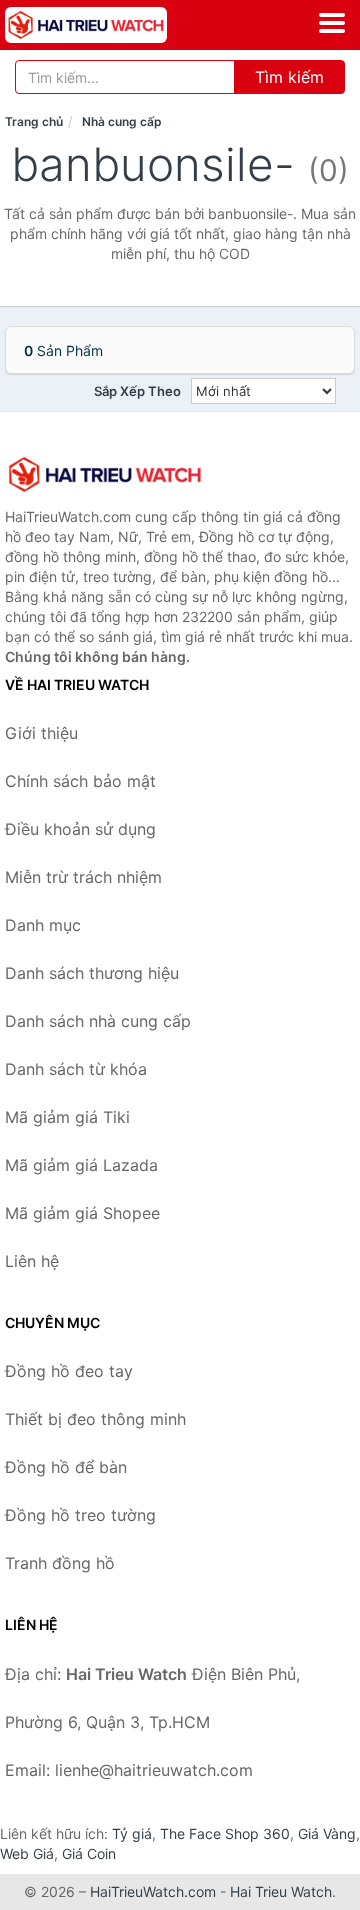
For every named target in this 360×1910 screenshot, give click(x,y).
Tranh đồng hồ (60, 1563)
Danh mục (43, 925)
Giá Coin (89, 1853)
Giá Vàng (327, 1833)
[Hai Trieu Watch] (105, 474)
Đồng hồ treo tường (80, 1515)
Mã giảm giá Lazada (81, 1165)
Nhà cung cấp (122, 121)
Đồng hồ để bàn (66, 1467)
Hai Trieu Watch (281, 1891)
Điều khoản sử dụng (80, 829)
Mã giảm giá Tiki (67, 1117)
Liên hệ (32, 1261)
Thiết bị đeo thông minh (95, 1419)
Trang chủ (34, 121)
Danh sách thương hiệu (92, 973)
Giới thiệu (41, 733)
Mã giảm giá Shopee (82, 1213)
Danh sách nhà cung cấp (98, 1021)
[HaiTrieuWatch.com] (117, 25)
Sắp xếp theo (137, 391)
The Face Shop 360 (225, 1833)
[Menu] (332, 23)
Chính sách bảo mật (80, 781)
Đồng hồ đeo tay (69, 1371)
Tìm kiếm (289, 77)
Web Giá (27, 1853)
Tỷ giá (132, 1833)
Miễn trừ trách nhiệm (83, 877)
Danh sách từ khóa (76, 1069)
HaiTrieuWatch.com (153, 1891)
